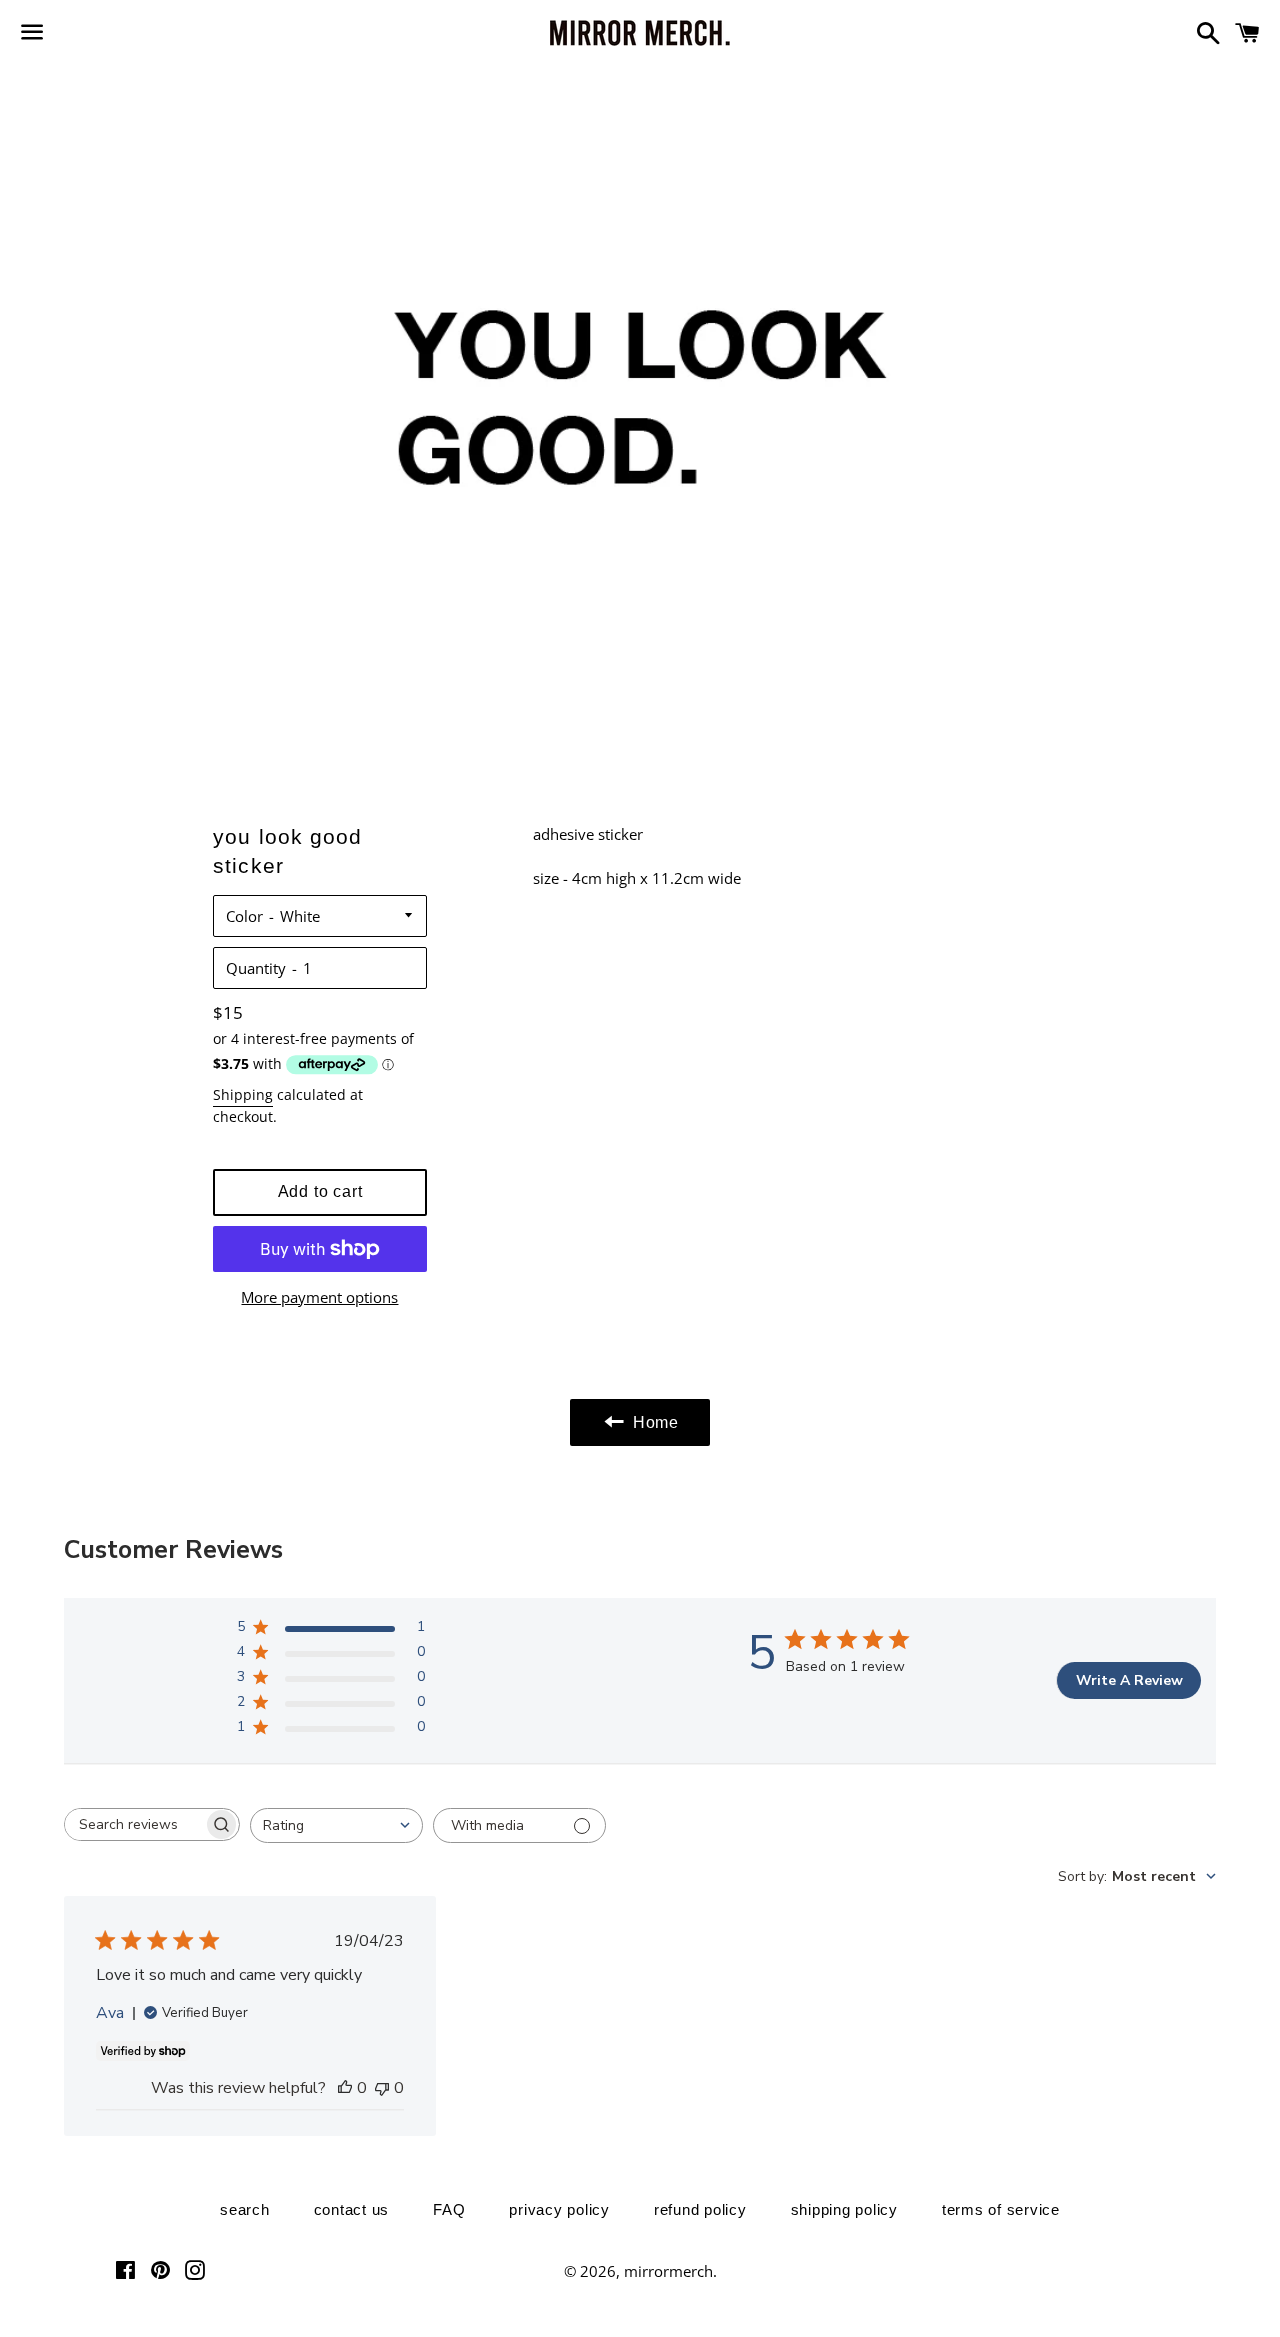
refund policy (700, 2209)
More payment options (319, 1297)
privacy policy (559, 2209)
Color (244, 916)
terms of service (1001, 2209)
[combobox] (336, 1825)
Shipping (243, 1094)
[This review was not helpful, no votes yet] (382, 2088)
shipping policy (844, 2209)
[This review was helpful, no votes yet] (345, 2088)
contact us (352, 2209)
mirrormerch (668, 2271)
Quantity (256, 968)
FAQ (449, 2209)
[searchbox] (134, 1824)
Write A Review (1129, 1680)
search (245, 2209)
